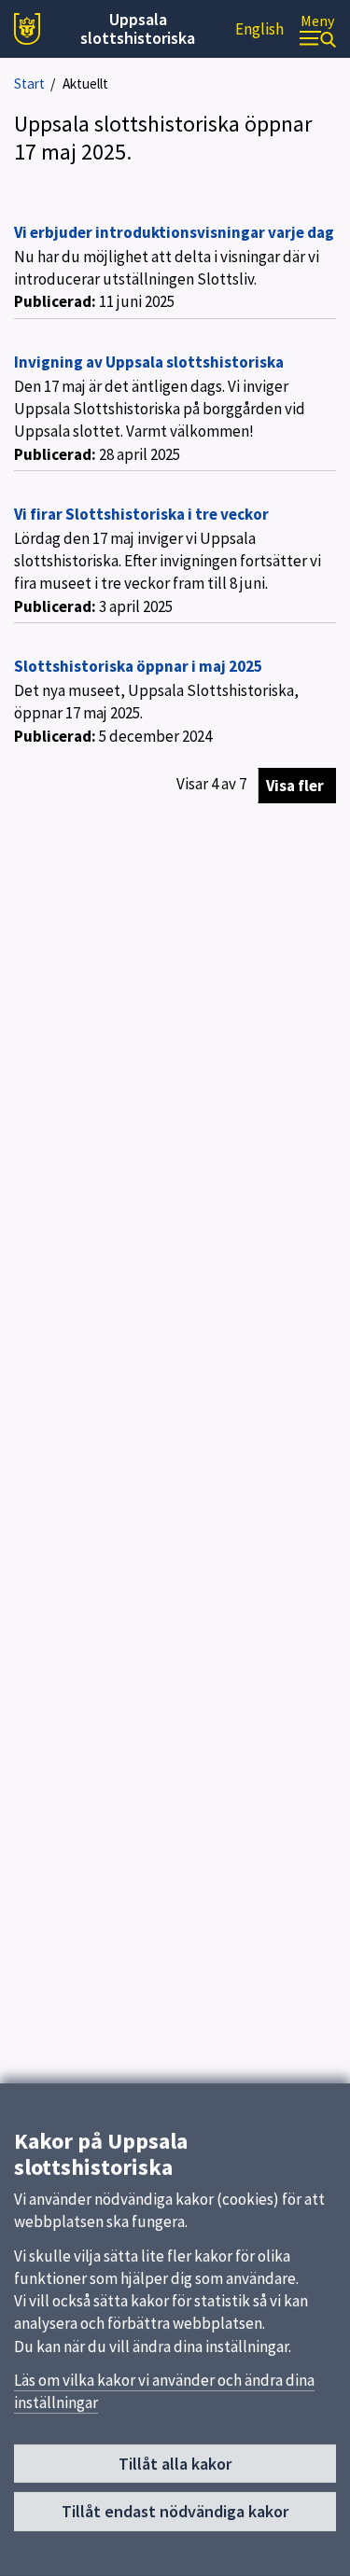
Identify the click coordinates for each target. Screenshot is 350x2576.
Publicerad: (55, 301)
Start (29, 84)
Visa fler (295, 786)
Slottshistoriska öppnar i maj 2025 (138, 666)
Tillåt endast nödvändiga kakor (175, 2511)
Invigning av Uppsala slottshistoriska (149, 362)
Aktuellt (85, 84)
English (259, 29)
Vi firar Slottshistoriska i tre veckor (141, 514)
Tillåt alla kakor (175, 2464)
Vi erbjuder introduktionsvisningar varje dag (174, 232)
